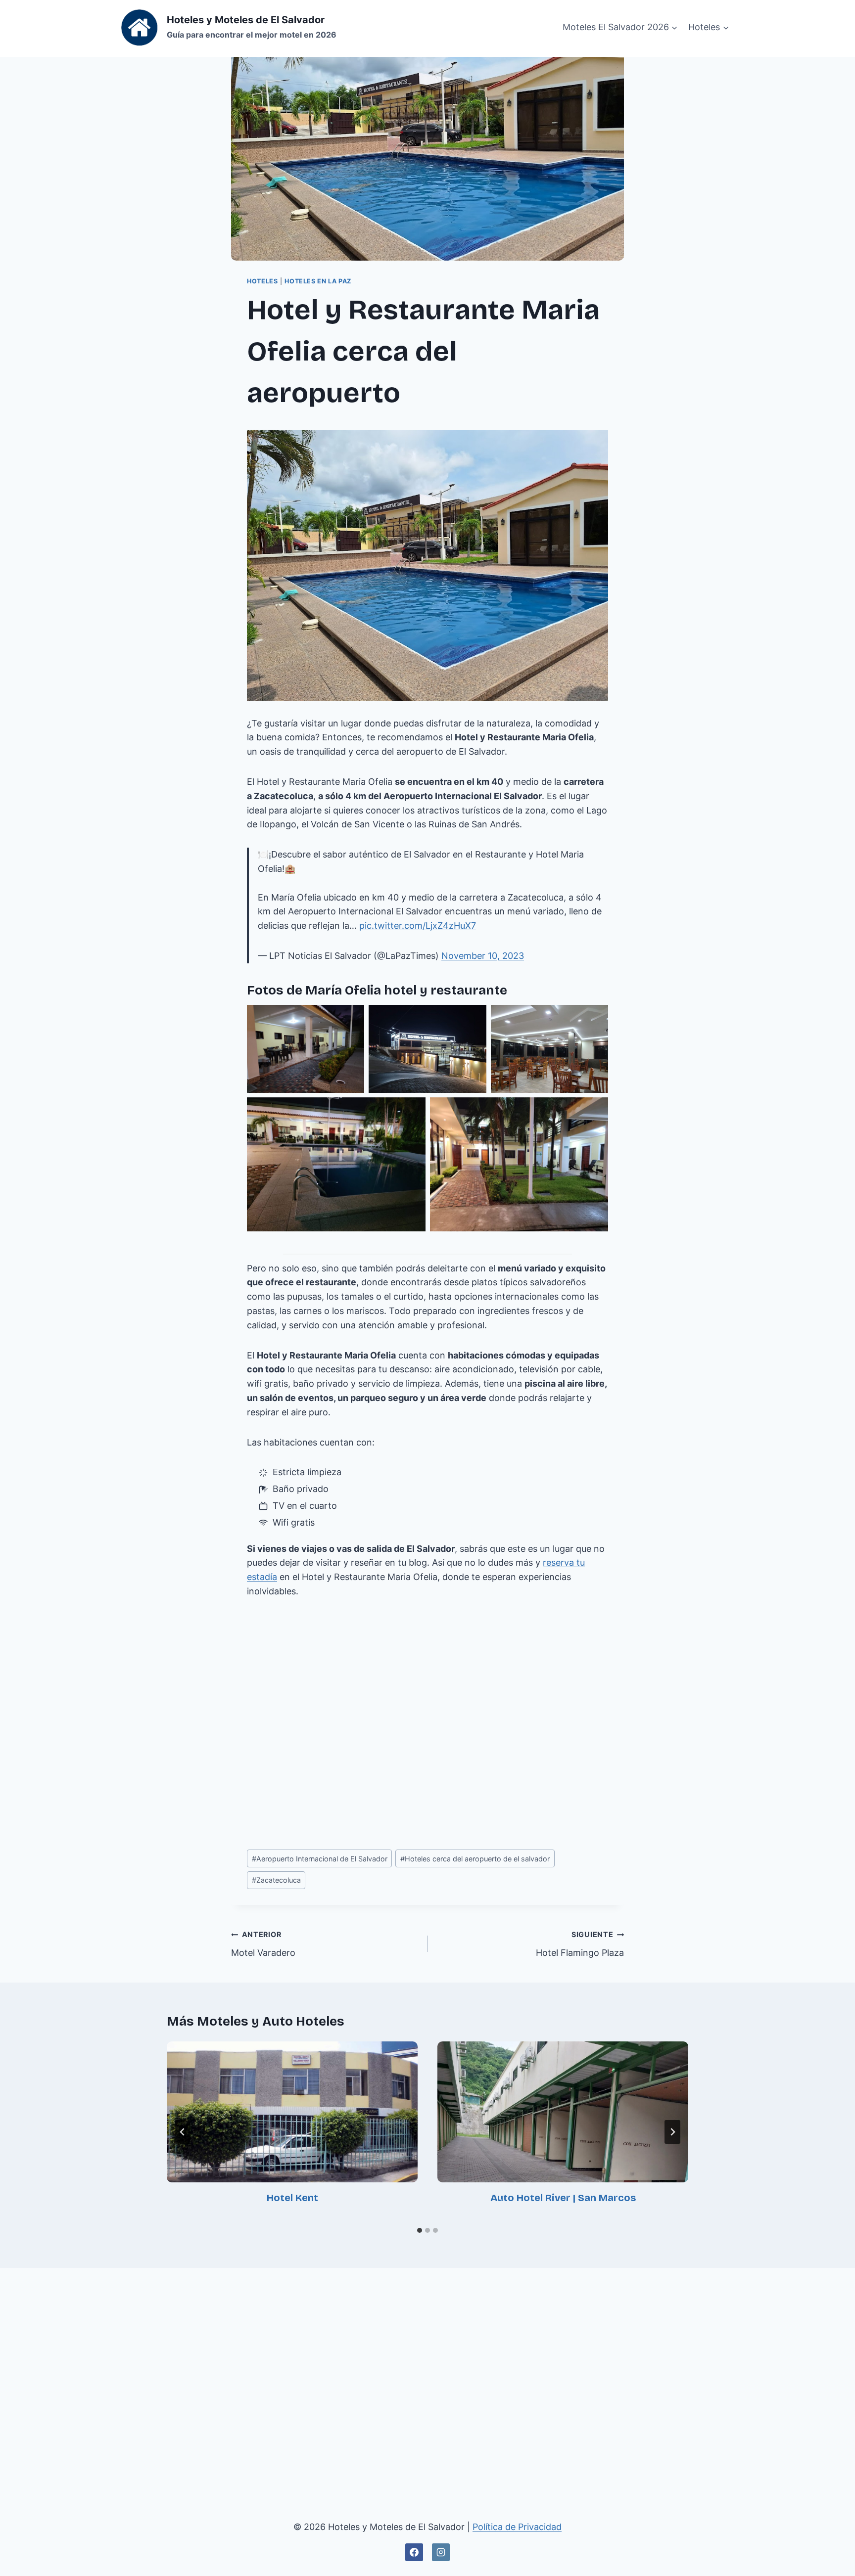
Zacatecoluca (276, 1880)
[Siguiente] (672, 2132)
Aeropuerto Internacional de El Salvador (320, 1859)
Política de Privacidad (517, 2527)
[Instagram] (441, 2552)
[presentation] (292, 2112)
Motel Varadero (263, 1944)
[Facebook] (414, 2552)
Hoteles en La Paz (318, 281)
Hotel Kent (292, 2198)
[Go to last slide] (183, 2132)
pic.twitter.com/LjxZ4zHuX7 (418, 926)
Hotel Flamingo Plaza (580, 1944)
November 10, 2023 (483, 956)
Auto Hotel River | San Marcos (563, 2198)
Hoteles (262, 281)
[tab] (420, 2230)
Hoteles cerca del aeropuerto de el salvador (475, 1859)
